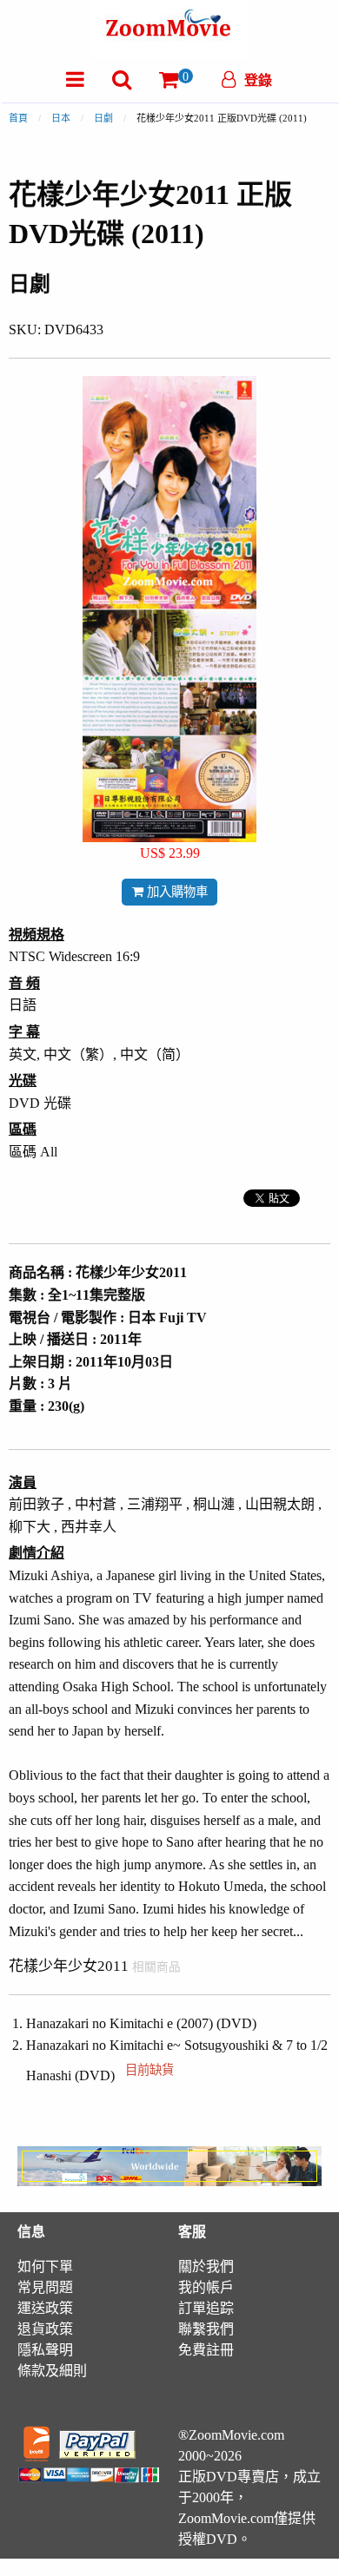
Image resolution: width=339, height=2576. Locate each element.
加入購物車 (176, 892)
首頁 (18, 118)
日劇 (103, 118)
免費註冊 (206, 2350)
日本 (61, 118)
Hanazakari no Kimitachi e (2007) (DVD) (141, 2023)
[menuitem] (75, 79)
